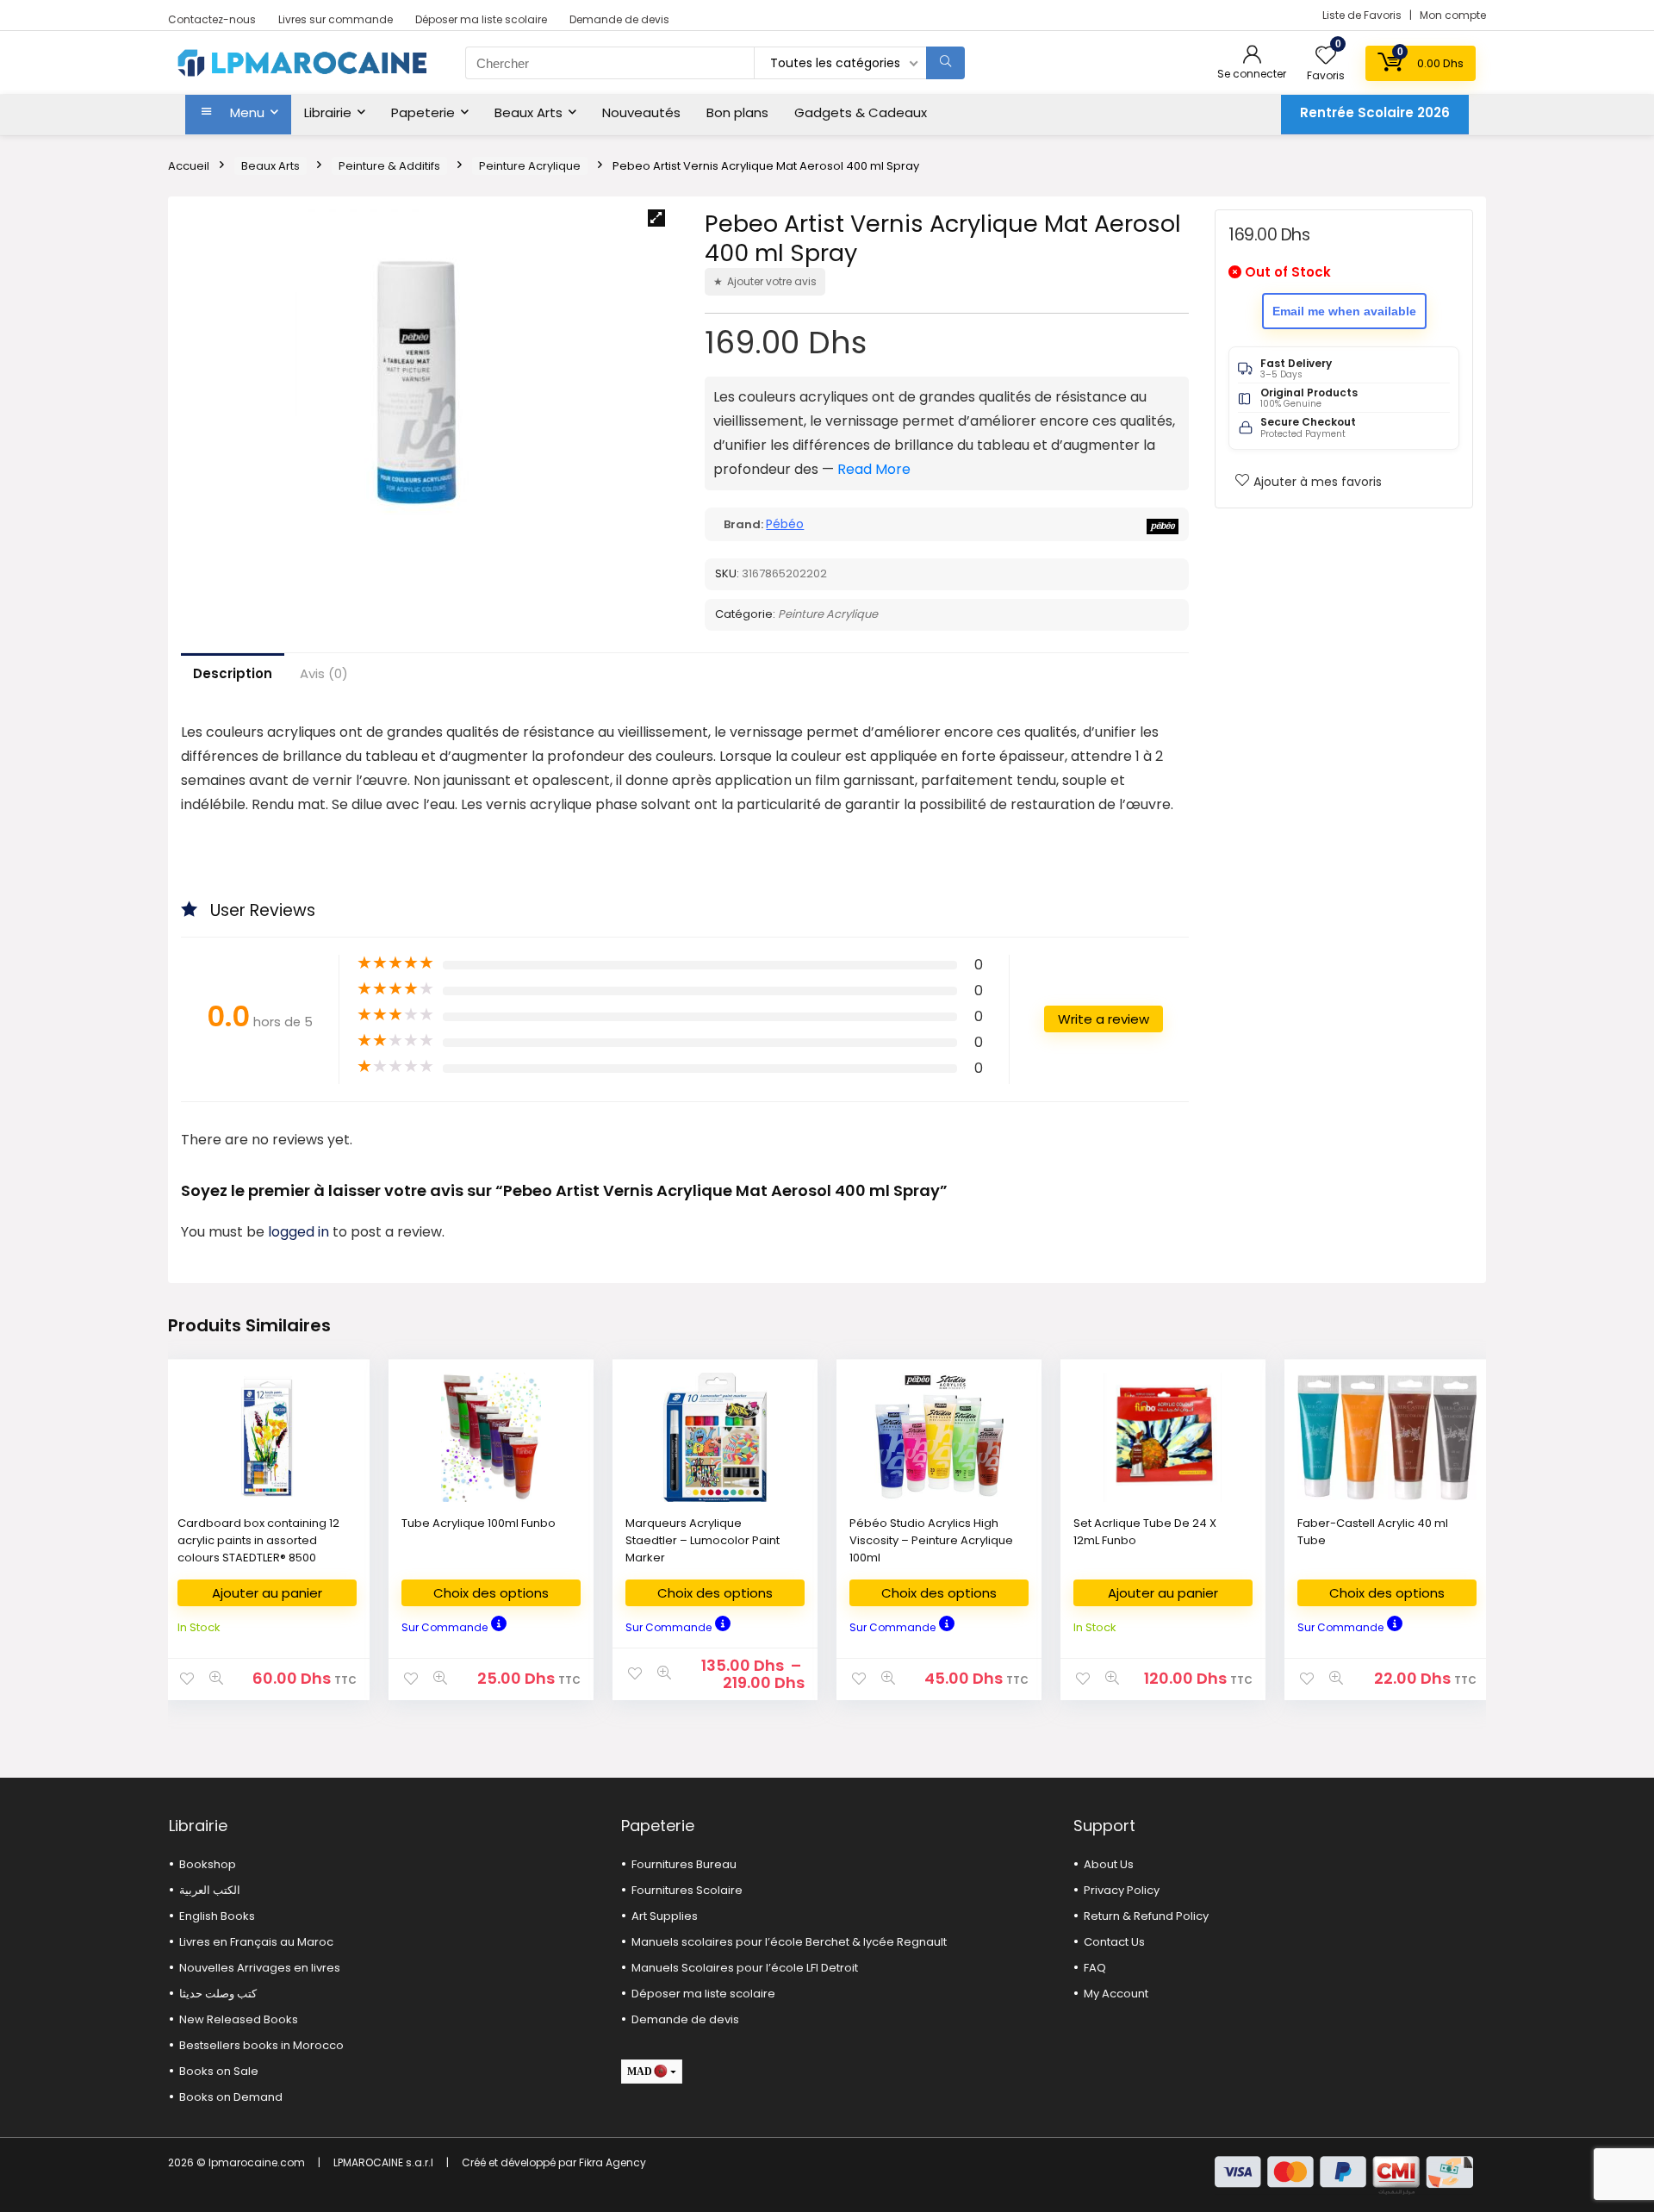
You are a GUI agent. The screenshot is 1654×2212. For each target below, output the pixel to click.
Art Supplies (665, 1916)
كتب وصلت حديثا (218, 1994)
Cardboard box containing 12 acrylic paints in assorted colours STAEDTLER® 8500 (258, 1540)
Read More (874, 469)
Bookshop (208, 1864)
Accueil (189, 166)
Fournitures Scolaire (687, 1890)
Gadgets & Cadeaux (861, 112)
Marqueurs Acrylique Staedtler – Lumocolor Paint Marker (703, 1540)
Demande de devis (619, 19)
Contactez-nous (212, 19)
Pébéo (785, 524)
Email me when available (1344, 311)
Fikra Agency (612, 2162)
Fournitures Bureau (684, 1864)
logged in (300, 1232)
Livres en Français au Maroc (256, 1942)
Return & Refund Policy (1146, 1916)
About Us (1109, 1864)
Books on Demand (231, 2097)
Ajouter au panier (267, 1593)
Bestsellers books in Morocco (261, 2045)
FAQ (1095, 1968)
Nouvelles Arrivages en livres (260, 1968)
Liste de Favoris (1363, 15)
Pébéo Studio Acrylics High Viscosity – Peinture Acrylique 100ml (931, 1540)
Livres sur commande (336, 19)
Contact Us (1114, 1942)
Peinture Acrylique (530, 166)
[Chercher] (945, 63)
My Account (1116, 1994)
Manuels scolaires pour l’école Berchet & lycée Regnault (789, 1942)
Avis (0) (324, 673)
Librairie (328, 112)
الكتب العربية (210, 1890)
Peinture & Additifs (389, 166)
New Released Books (239, 2019)
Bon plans (737, 112)
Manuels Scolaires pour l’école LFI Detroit (745, 1968)
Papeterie (423, 112)
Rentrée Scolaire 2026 (1375, 112)
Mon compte (1453, 15)
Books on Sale (219, 2071)
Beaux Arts (529, 112)
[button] (656, 218)
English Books (217, 1916)
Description (233, 673)
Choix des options (491, 1593)
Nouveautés (641, 112)
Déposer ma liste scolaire (481, 19)
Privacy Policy (1122, 1890)
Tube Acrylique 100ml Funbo (479, 1523)
